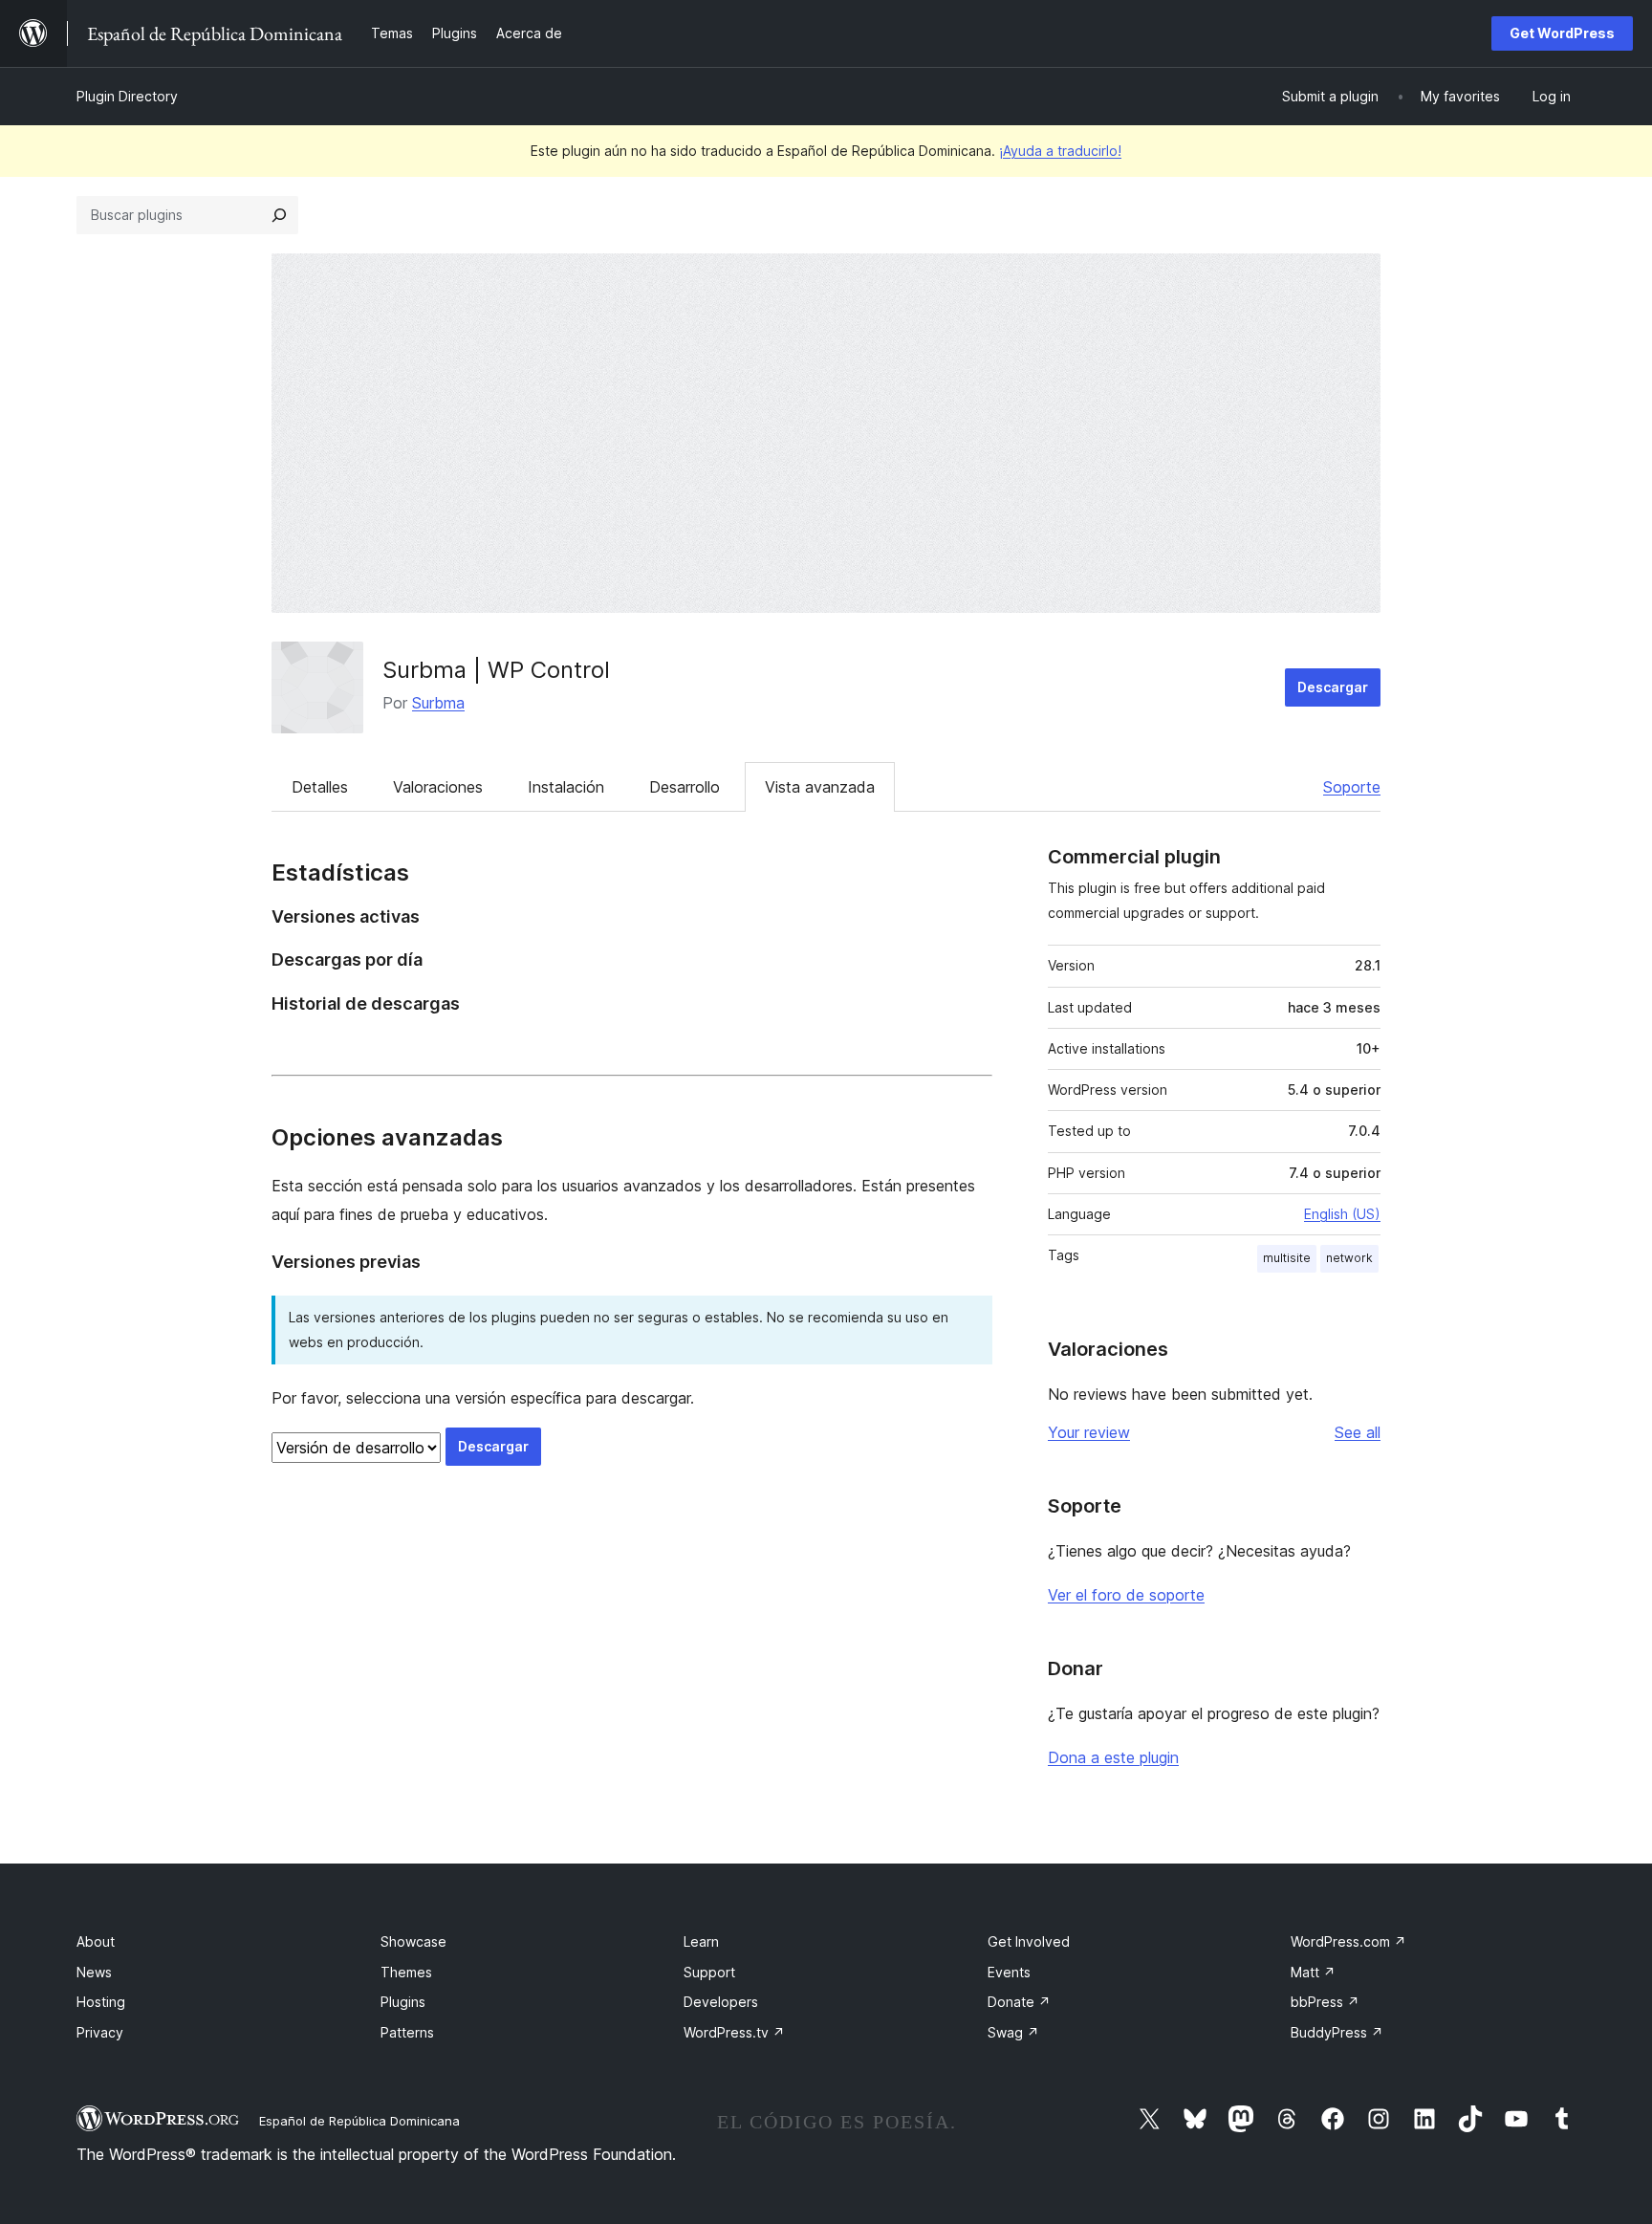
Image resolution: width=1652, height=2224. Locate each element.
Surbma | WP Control (496, 670)
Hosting (101, 2002)
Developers (721, 2002)
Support (709, 1972)
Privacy (100, 2032)
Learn (701, 1941)
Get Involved (1029, 1941)
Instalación (566, 787)
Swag (1013, 2032)
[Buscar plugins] (279, 215)
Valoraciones (438, 787)
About (96, 1941)
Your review (1089, 1432)
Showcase (413, 1941)
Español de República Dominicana (359, 2121)
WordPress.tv (734, 2032)
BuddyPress (1337, 2032)
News (94, 1972)
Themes (406, 1972)
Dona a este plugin (1113, 1757)
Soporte (1352, 787)
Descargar (1333, 687)
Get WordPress (1562, 33)
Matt (1313, 1972)
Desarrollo (685, 787)
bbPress (1325, 2002)
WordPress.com (1348, 1941)
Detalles (320, 787)
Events (1009, 1972)
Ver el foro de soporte (1126, 1595)
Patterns (407, 2032)
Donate (1019, 2002)
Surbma (438, 703)
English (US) (1342, 1214)
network (1349, 1258)
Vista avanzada (820, 787)
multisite (1287, 1258)
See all (1358, 1432)
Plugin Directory (127, 96)
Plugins (403, 2002)
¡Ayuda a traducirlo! (1060, 151)
